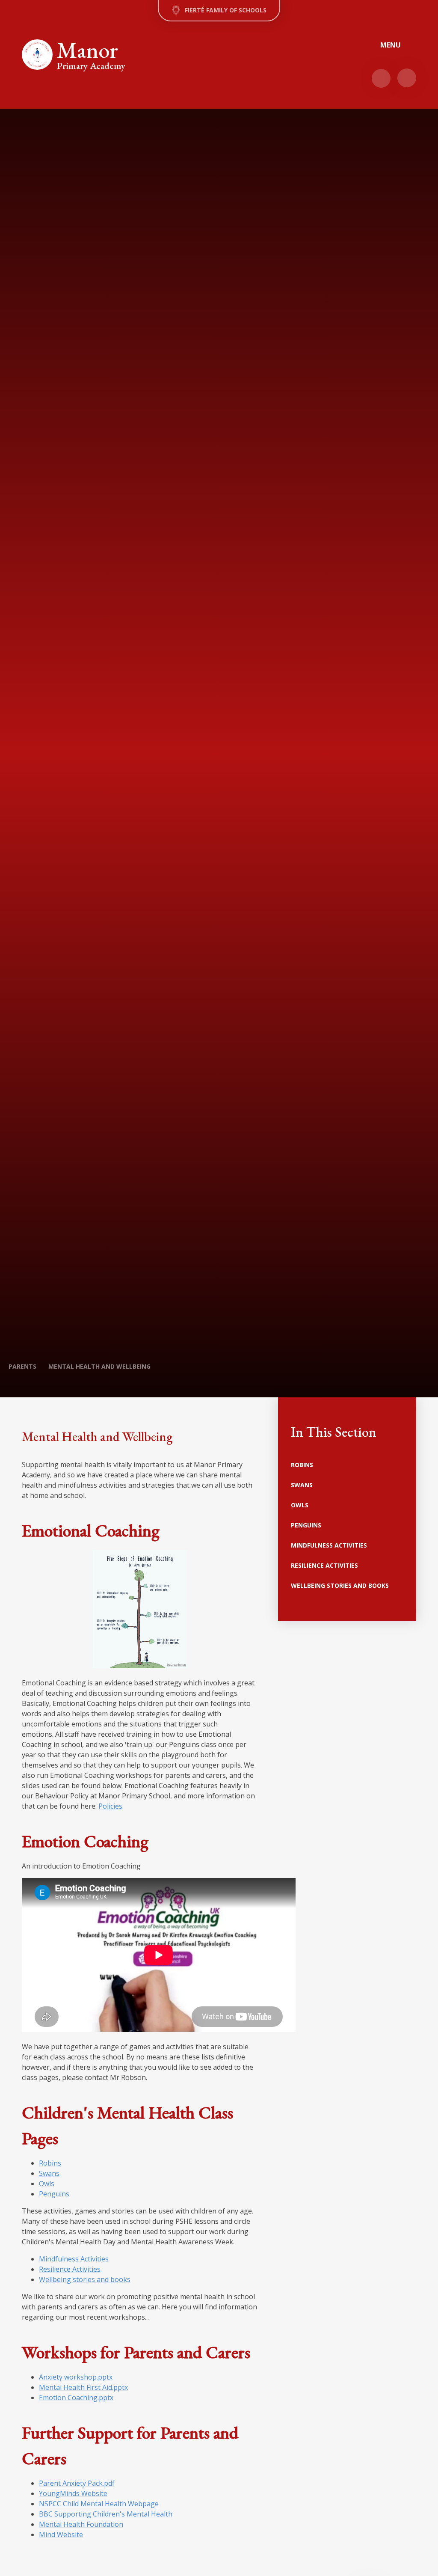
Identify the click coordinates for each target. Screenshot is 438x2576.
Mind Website (61, 2534)
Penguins (54, 2194)
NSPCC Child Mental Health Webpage (99, 2504)
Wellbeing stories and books (85, 2279)
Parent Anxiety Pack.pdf (77, 2483)
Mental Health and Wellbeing (99, 1366)
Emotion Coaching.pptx (76, 2398)
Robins (50, 2163)
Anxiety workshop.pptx (76, 2377)
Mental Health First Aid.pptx (83, 2387)
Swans (49, 2173)
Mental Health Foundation (81, 2524)
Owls (47, 2184)
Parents (22, 1366)
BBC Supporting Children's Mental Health (106, 2514)
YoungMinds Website (73, 2493)
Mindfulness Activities (74, 2259)
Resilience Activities (70, 2269)
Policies (110, 1806)
